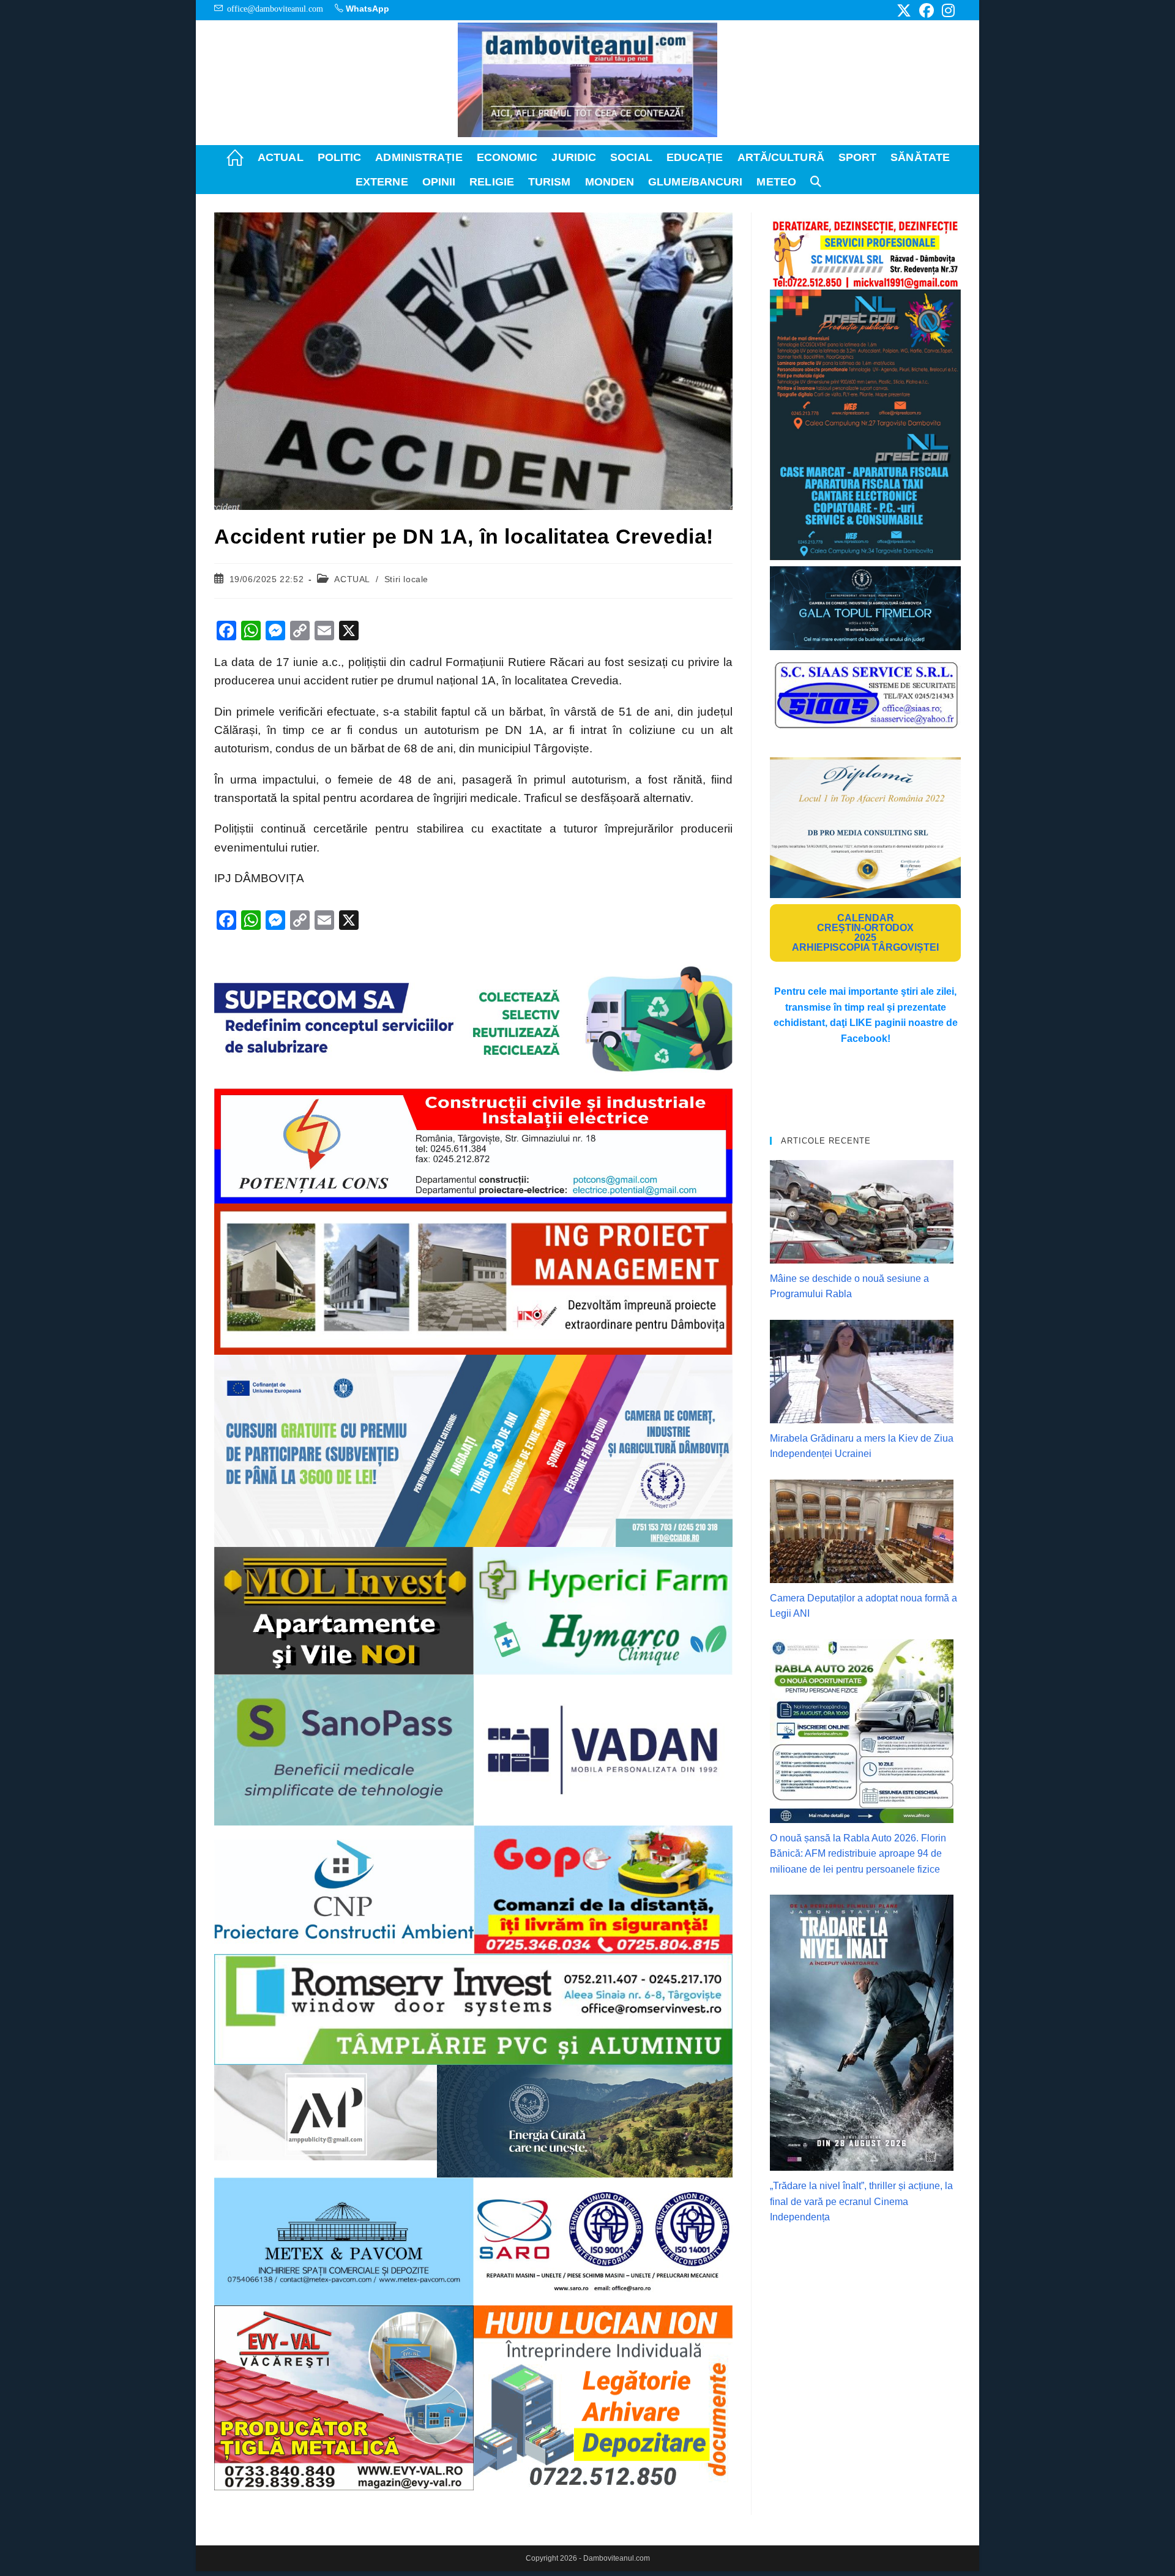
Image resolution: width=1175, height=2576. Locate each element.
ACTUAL (352, 579)
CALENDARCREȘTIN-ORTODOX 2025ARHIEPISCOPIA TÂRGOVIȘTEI (865, 933)
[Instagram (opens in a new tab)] (946, 10)
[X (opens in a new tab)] (904, 10)
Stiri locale (406, 579)
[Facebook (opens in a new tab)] (927, 10)
